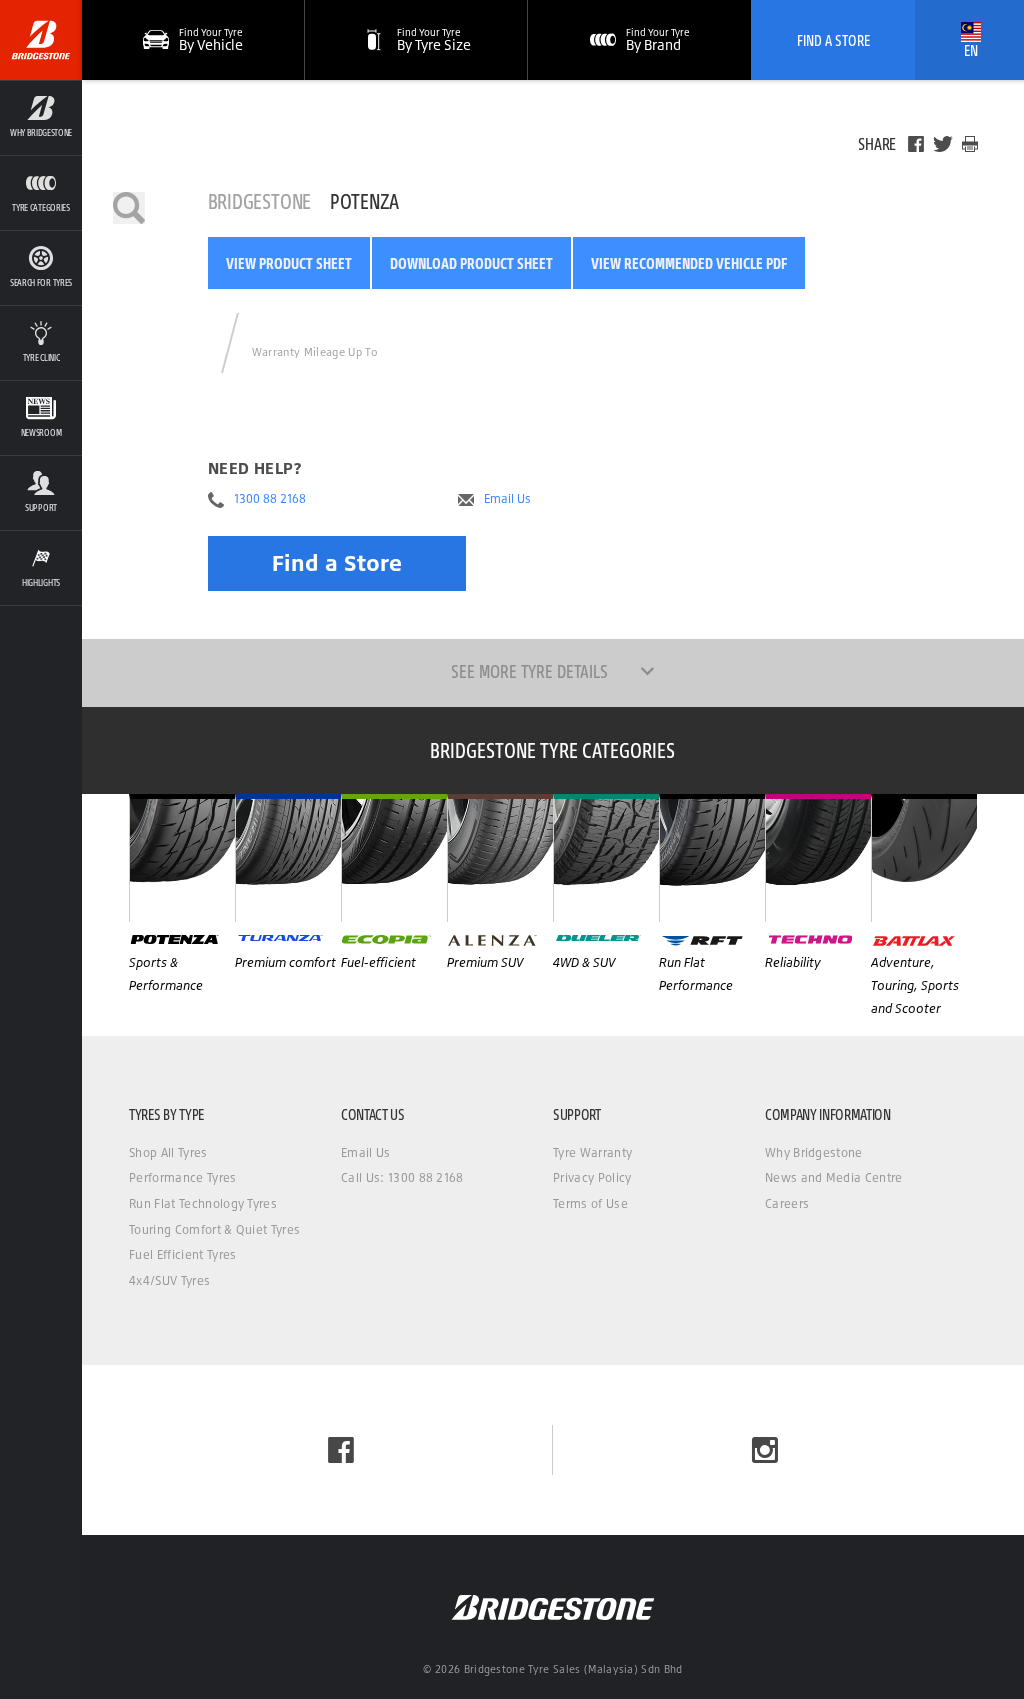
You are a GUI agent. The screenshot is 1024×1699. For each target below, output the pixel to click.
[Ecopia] (394, 858)
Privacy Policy (592, 1177)
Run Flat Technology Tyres (203, 1203)
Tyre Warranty (592, 1152)
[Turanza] (288, 858)
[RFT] (712, 858)
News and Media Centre (834, 1177)
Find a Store (337, 562)
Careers (787, 1203)
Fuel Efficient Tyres (182, 1254)
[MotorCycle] (924, 858)
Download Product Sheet (471, 263)
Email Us (507, 499)
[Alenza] (500, 858)
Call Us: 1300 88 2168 (402, 1177)
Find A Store (833, 40)
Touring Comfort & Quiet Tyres (214, 1229)
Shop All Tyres (168, 1152)
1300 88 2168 (270, 499)
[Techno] (818, 858)
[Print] (970, 144)
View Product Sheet (289, 263)
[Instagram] (765, 1450)
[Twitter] (943, 144)
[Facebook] (916, 144)
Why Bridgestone (814, 1152)
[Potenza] (182, 858)
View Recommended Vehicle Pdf (689, 263)
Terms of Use (590, 1203)
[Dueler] (606, 858)
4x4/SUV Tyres (169, 1280)
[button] (41, 117)
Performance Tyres (182, 1177)
